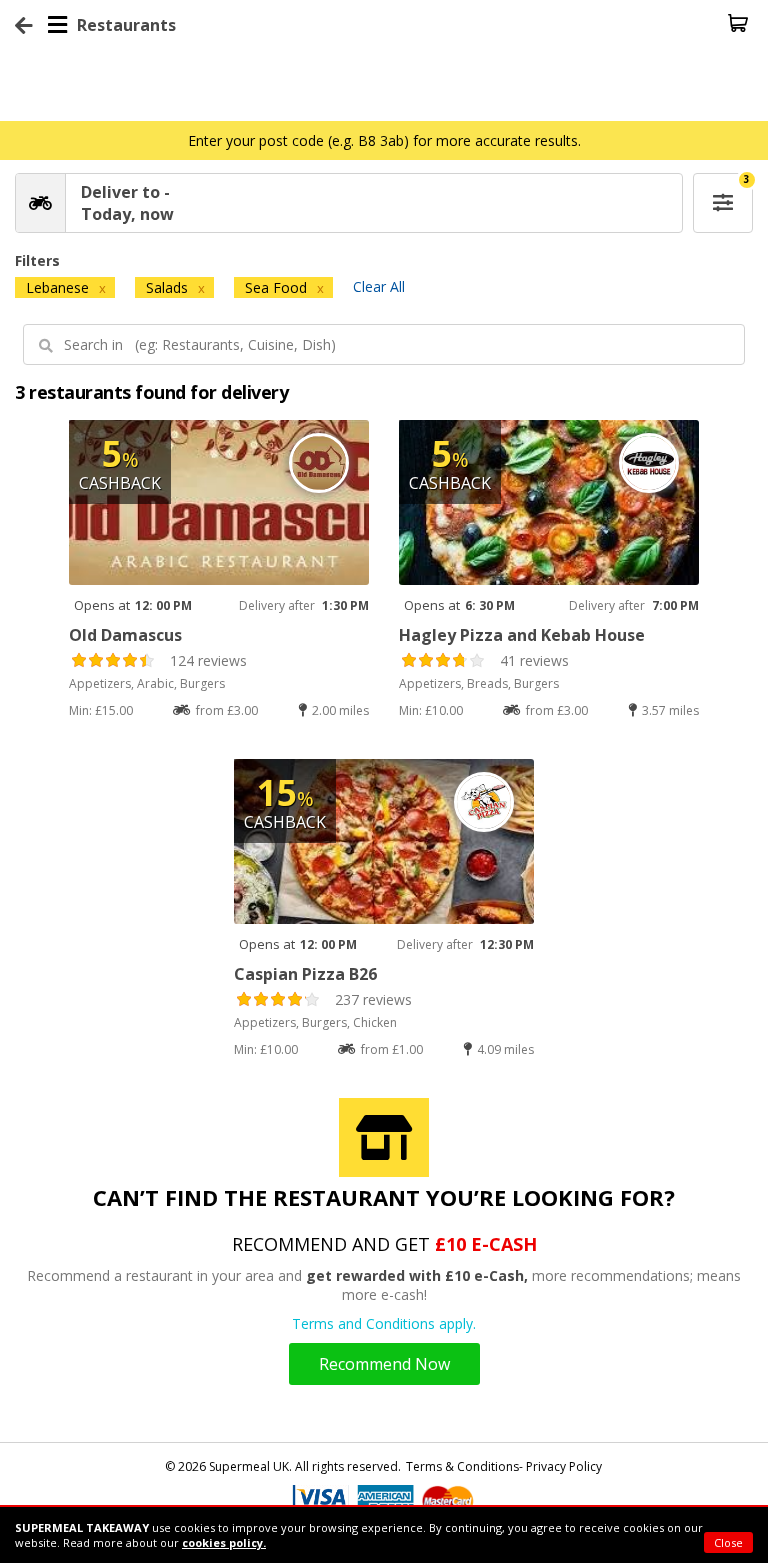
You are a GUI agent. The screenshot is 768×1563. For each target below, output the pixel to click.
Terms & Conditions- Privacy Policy (504, 1466)
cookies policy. (224, 1542)
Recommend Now (384, 1364)
